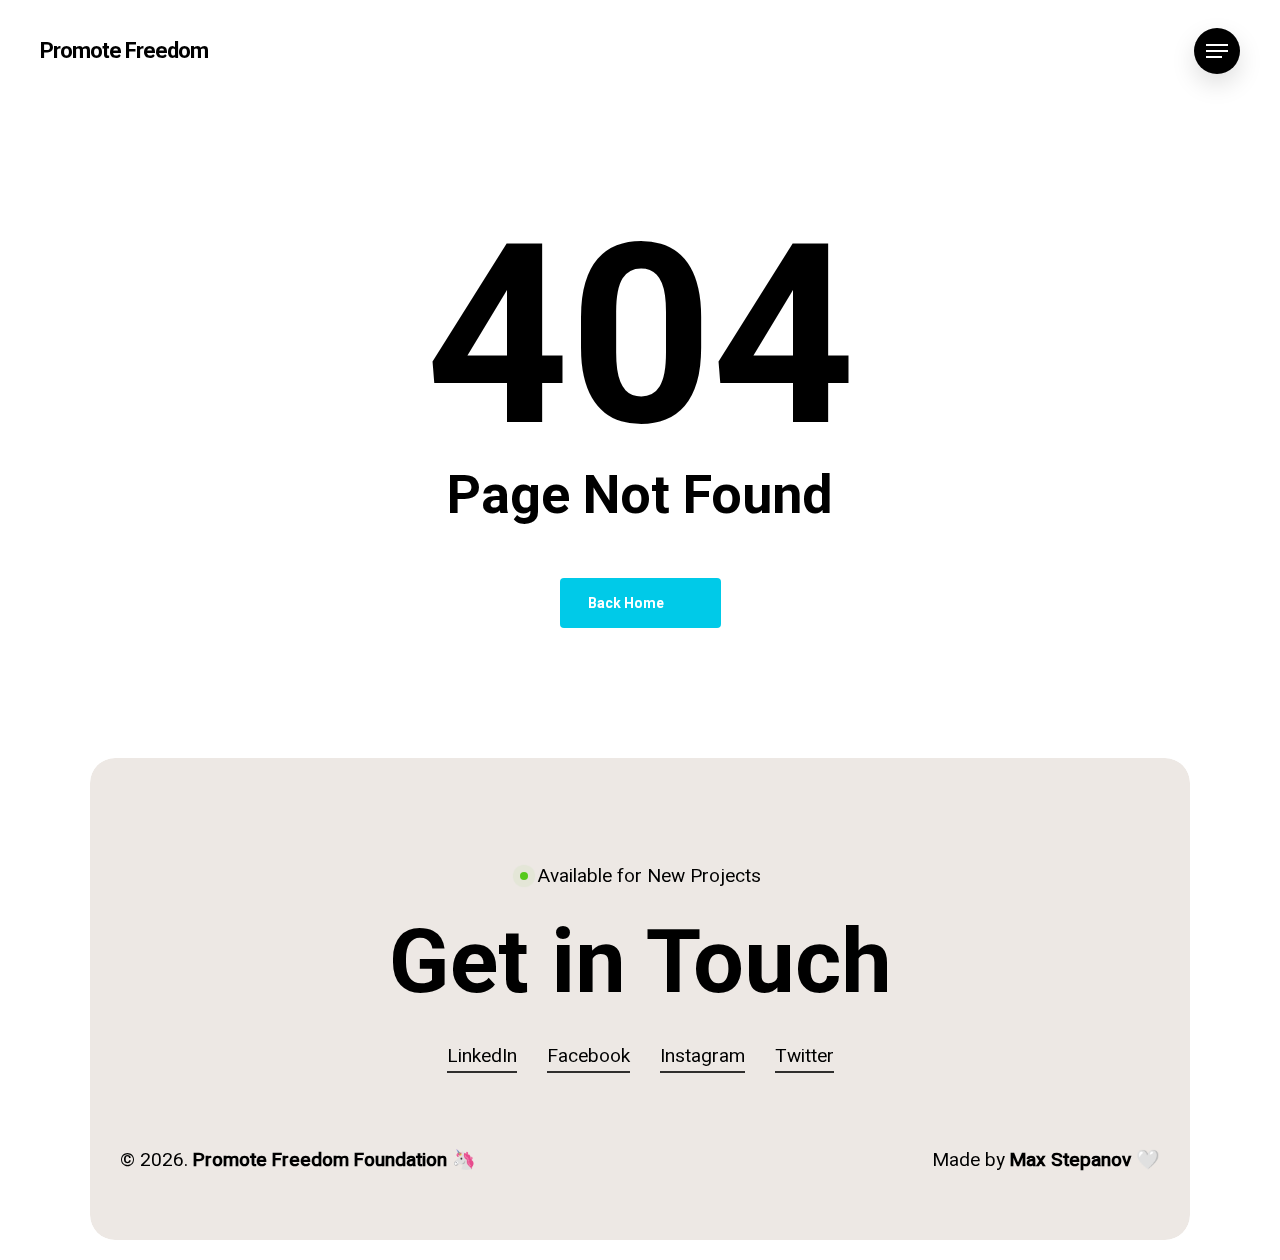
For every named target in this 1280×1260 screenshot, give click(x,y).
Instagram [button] (702, 1056)
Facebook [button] (588, 1056)
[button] (1217, 51)
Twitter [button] (804, 1056)
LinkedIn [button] (482, 1056)
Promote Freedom (124, 51)
